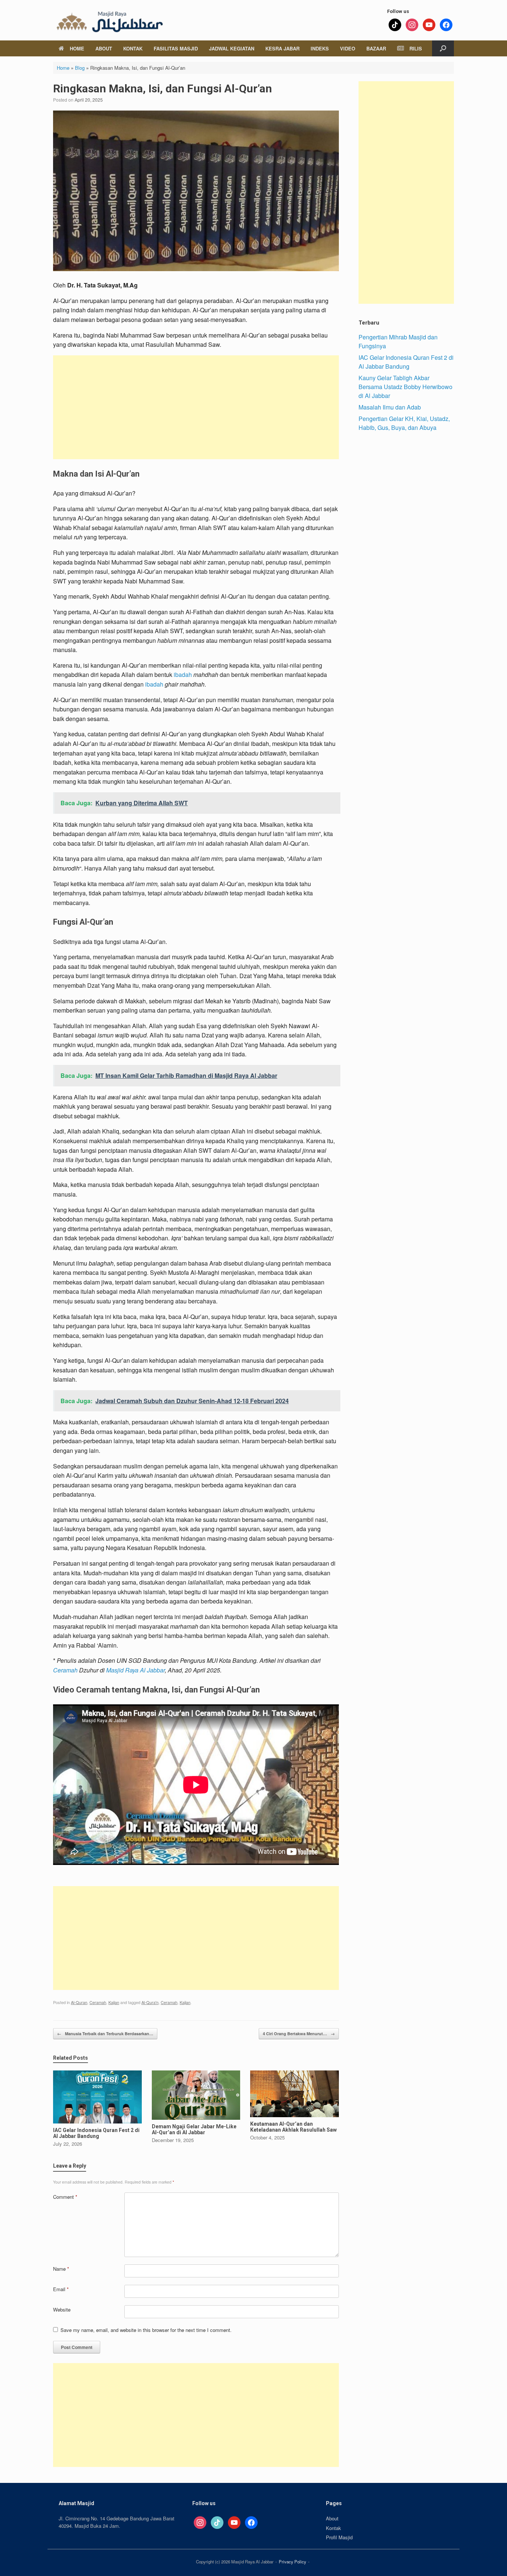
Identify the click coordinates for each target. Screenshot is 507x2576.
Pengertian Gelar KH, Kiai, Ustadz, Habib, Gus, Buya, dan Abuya (404, 423)
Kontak (133, 48)
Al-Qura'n (150, 2002)
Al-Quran (79, 2002)
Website (62, 2309)
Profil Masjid (339, 2537)
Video (348, 48)
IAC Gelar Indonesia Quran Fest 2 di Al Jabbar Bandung (406, 362)
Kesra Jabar (282, 48)
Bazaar (376, 48)
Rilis (416, 48)
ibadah (183, 675)
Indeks (320, 48)
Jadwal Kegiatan (232, 48)
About (104, 48)
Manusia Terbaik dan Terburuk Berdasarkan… (105, 2034)
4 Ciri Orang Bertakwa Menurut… (299, 2034)
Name (61, 2269)
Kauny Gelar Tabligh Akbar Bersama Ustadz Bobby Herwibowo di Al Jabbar (405, 387)
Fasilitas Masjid (176, 48)
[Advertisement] (196, 407)
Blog (80, 68)
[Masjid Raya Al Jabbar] (109, 20)
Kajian (114, 2002)
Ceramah (65, 1670)
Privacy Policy (292, 2562)
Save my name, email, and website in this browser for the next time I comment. (146, 2330)
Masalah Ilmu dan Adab (390, 407)
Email (61, 2289)
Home (77, 48)
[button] (443, 48)
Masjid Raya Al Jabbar (135, 1670)
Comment (65, 2197)
